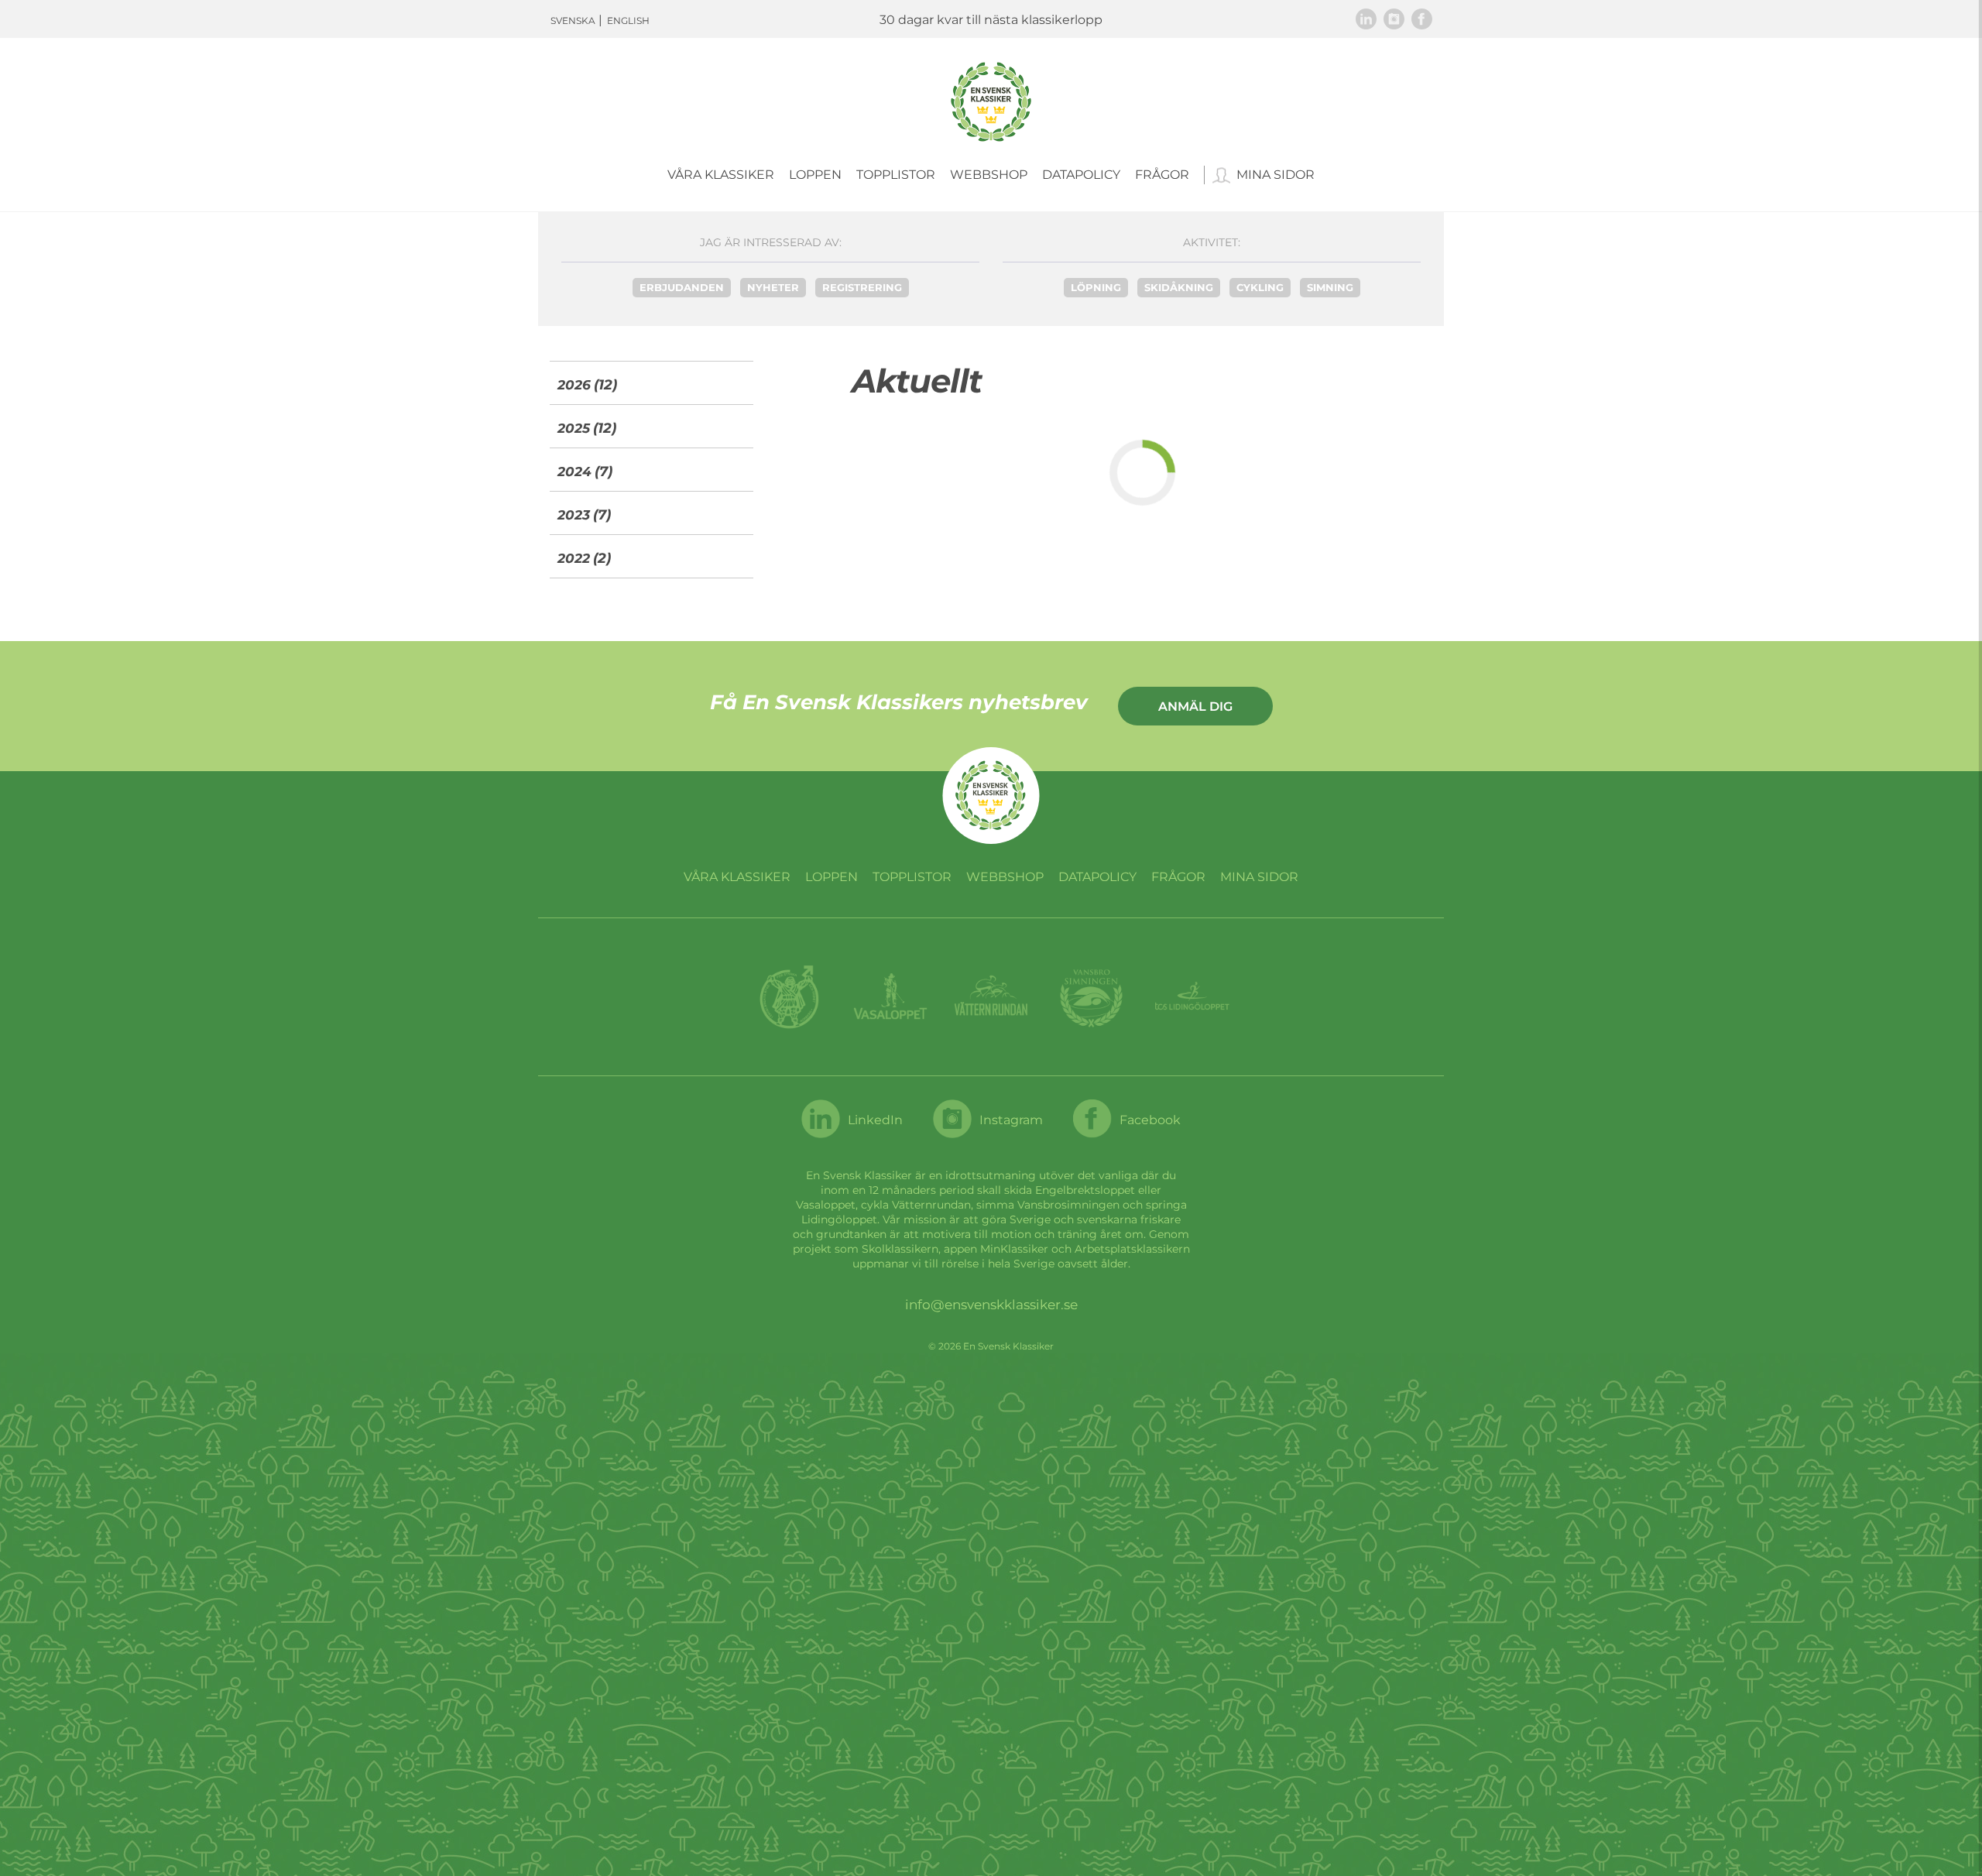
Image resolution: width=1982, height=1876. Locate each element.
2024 (574, 472)
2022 (574, 558)
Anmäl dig (1195, 707)
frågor (1162, 175)
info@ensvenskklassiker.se (991, 1305)
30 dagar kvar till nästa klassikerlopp (991, 20)
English (628, 21)
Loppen (815, 175)
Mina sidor (1276, 175)
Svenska (573, 21)
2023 (574, 515)
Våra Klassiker (721, 175)
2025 (574, 428)
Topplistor (896, 175)
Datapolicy (1081, 175)
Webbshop (989, 175)
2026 (574, 385)
